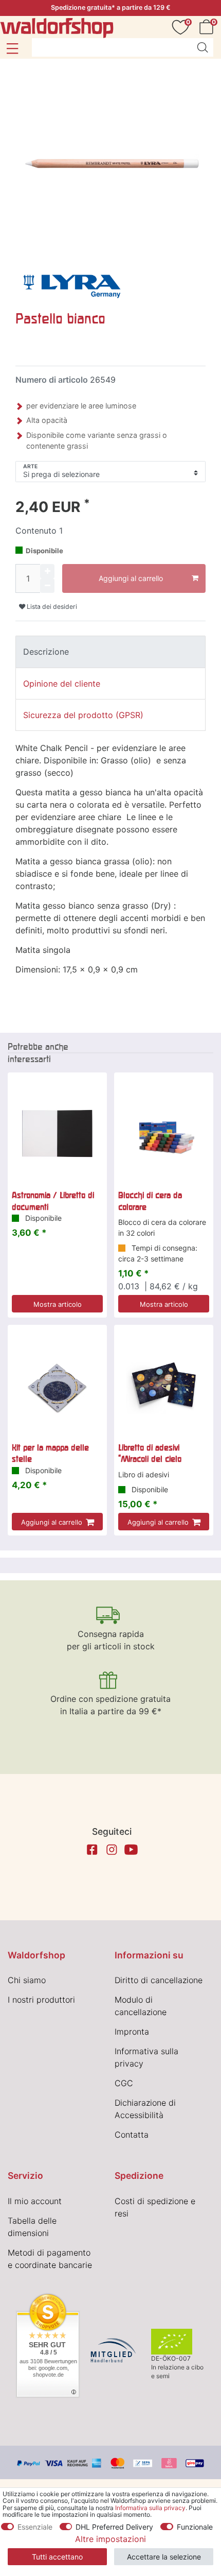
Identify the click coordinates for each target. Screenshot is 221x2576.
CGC (124, 2083)
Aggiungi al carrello (131, 578)
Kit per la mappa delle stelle (50, 1453)
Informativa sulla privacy (150, 2508)
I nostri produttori (41, 2000)
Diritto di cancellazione (159, 1980)
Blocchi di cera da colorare (150, 1201)
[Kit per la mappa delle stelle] (57, 1386)
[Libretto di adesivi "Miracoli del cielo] (164, 1386)
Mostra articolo (58, 1304)
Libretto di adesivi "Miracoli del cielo (150, 1453)
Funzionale (195, 2527)
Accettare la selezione (164, 2557)
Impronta (132, 2032)
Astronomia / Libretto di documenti (53, 1201)
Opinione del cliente (62, 684)
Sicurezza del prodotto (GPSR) (83, 715)
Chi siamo (27, 1980)
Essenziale (35, 2527)
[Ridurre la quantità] (47, 586)
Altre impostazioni (110, 2539)
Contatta (132, 2135)
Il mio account (35, 2201)
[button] (12, 48)
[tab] (110, 652)
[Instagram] (112, 1850)
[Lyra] (72, 285)
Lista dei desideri (51, 607)
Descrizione (46, 652)
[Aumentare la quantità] (47, 571)
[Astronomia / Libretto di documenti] (57, 1133)
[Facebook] (92, 1850)
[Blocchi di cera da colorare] (164, 1133)
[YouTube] (131, 1850)
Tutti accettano (57, 2557)
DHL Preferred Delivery (114, 2527)
